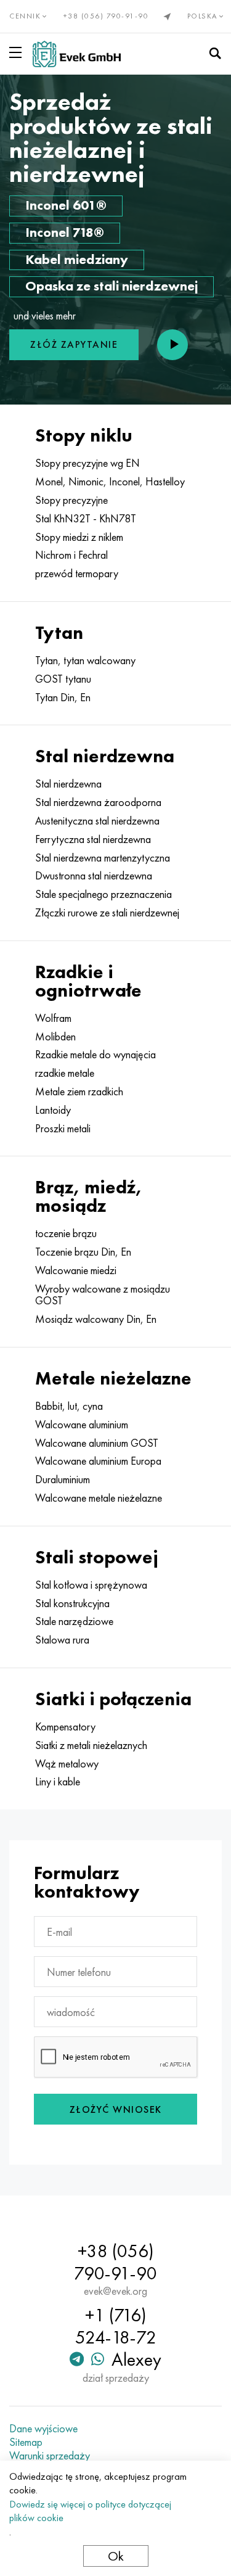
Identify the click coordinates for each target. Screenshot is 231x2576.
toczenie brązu (66, 1233)
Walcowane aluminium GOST (97, 1443)
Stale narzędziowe (74, 1621)
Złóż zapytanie (74, 344)
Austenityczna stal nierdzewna (97, 821)
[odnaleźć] (215, 54)
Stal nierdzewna (68, 784)
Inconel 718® (65, 232)
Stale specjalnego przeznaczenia (103, 894)
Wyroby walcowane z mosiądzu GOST (103, 1295)
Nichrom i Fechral (71, 555)
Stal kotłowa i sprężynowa (91, 1585)
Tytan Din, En (63, 697)
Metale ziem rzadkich (79, 1092)
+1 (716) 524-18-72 (116, 2326)
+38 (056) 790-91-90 (106, 16)
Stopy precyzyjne (71, 500)
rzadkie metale (65, 1073)
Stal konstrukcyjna (72, 1603)
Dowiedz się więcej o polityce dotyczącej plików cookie (90, 2511)
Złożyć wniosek (116, 2109)
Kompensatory (65, 1727)
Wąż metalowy (67, 1764)
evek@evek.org (115, 2291)
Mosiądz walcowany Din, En (96, 1319)
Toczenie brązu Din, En (83, 1252)
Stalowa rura (62, 1640)
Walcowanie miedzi (76, 1270)
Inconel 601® (66, 205)
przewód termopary (77, 574)
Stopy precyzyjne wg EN (87, 463)
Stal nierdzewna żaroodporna (98, 802)
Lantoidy (53, 1110)
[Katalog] (18, 52)
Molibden (55, 1037)
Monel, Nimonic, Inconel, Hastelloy (110, 482)
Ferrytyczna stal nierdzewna (93, 839)
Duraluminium (63, 1479)
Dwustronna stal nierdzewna (94, 876)
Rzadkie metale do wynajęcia (95, 1055)
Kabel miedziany (77, 259)
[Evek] (77, 54)
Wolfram (53, 1018)
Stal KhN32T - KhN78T (86, 519)
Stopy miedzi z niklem (79, 537)
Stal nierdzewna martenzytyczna (103, 858)
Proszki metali (63, 1129)
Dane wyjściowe (43, 2429)
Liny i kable (58, 1782)
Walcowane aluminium (82, 1425)
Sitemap (26, 2442)
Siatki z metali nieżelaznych (91, 1745)
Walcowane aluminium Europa (98, 1461)
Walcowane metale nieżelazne (99, 1498)
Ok (116, 2556)
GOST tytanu (63, 679)
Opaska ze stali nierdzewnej (111, 286)
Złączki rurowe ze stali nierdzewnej (107, 913)
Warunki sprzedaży (50, 2456)
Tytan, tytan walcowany (85, 660)
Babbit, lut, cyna (69, 1406)
